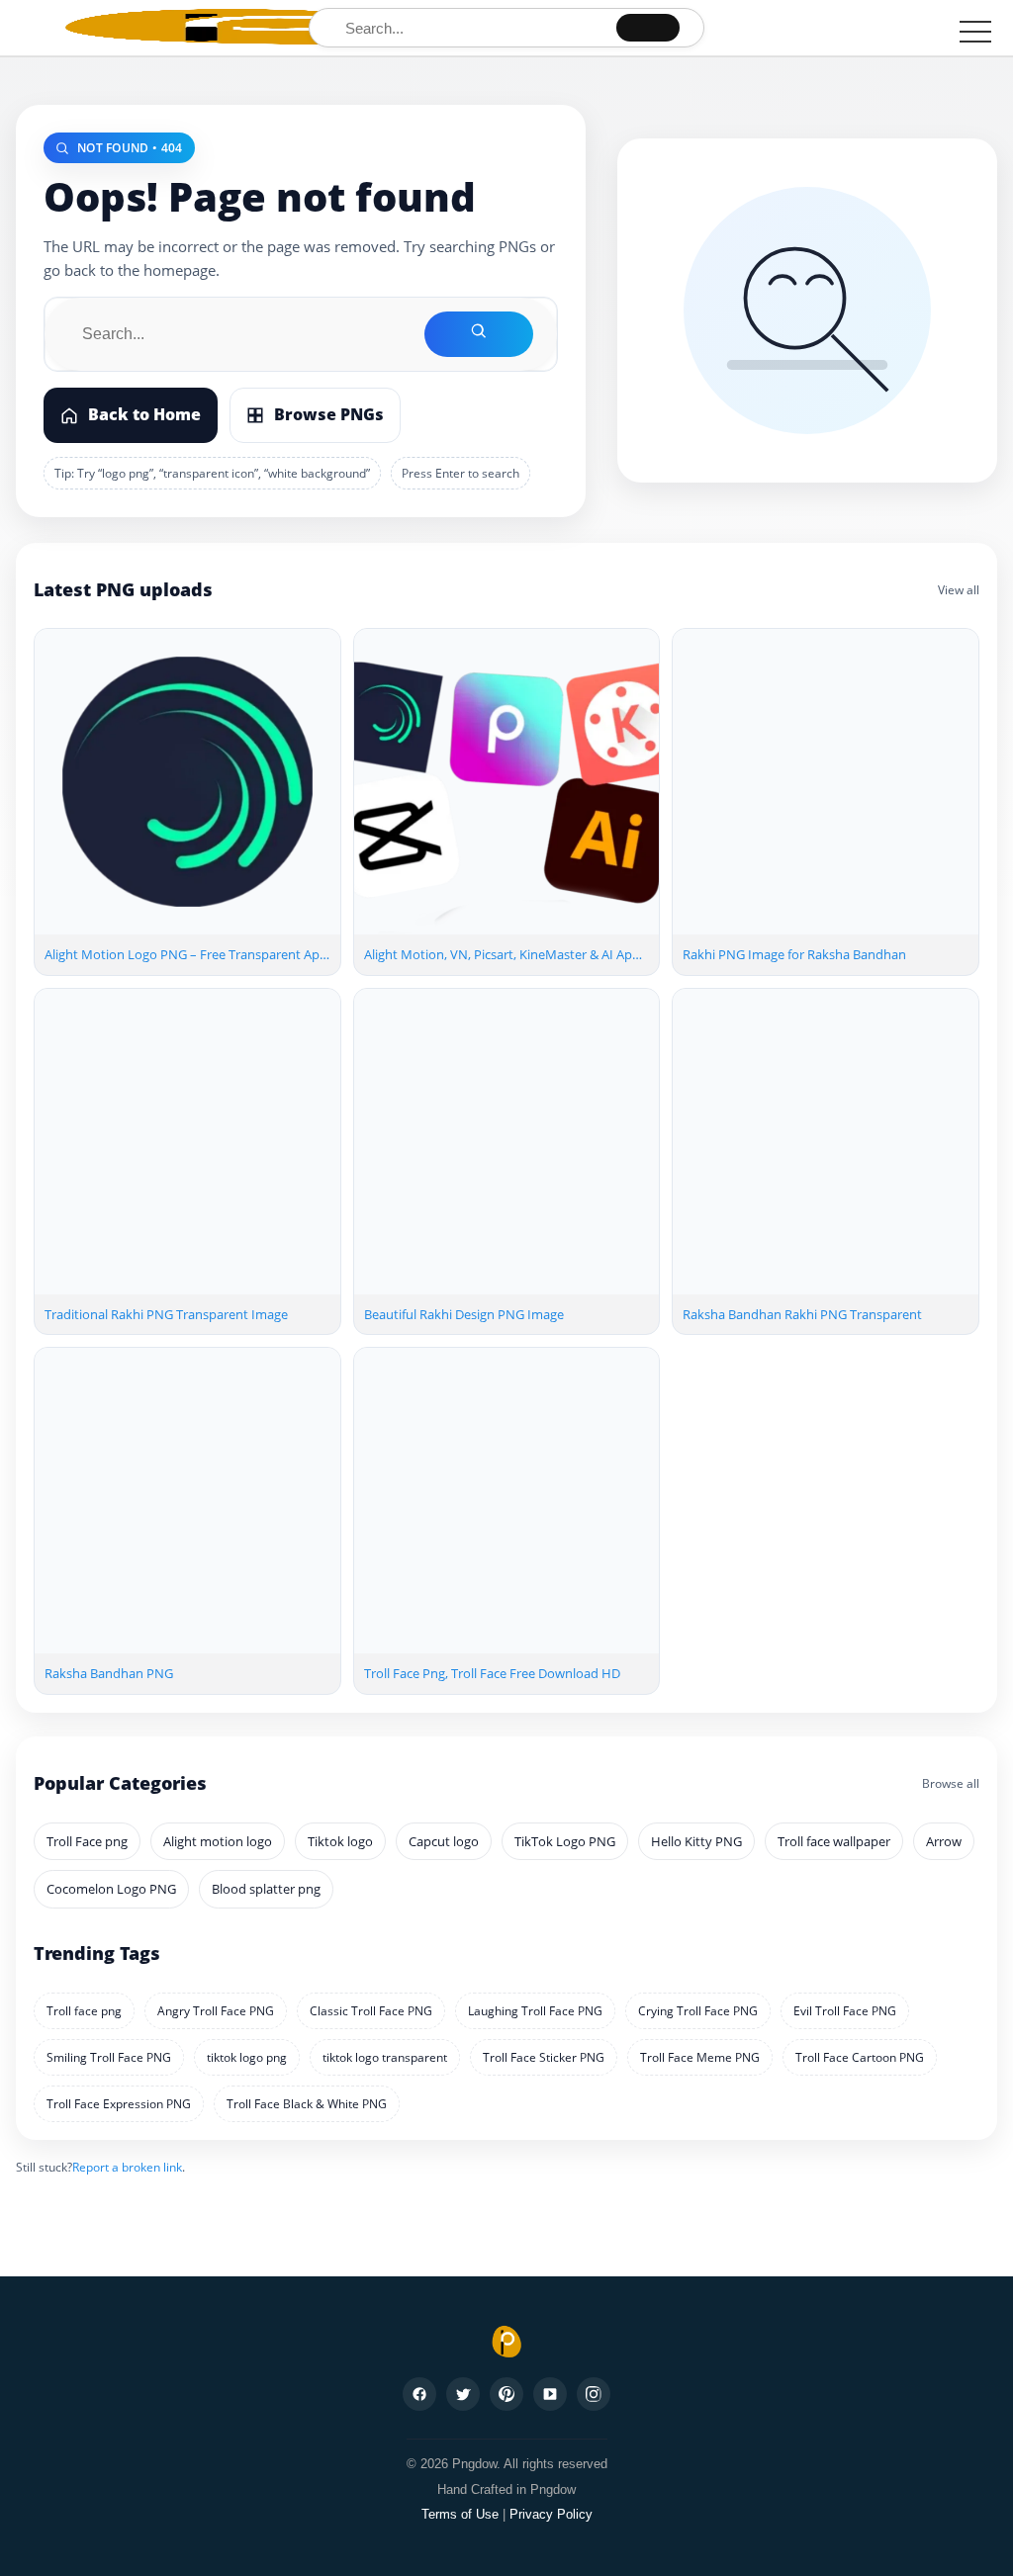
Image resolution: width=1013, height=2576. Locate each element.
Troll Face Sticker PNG (544, 2057)
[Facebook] (419, 2394)
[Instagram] (594, 2394)
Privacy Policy (551, 2514)
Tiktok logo (340, 1841)
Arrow (944, 1841)
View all (959, 590)
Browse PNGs (329, 414)
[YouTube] (550, 2394)
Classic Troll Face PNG (371, 2011)
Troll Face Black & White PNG (307, 2104)
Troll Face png (87, 1841)
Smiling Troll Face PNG (109, 2057)
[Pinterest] (506, 2394)
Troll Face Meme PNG (700, 2057)
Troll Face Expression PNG (119, 2104)
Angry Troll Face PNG (216, 2011)
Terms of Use (460, 2514)
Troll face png (84, 2011)
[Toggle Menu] (975, 32)
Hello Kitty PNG (696, 1841)
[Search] (648, 28)
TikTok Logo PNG (565, 1841)
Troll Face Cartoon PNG (860, 2057)
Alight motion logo (218, 1841)
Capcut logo (444, 1841)
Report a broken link (127, 2167)
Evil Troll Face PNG (845, 2011)
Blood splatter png (266, 1889)
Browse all (951, 1783)
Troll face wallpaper (834, 1841)
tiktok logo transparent (385, 2057)
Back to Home (144, 414)
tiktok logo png (247, 2057)
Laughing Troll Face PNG (535, 2011)
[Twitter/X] (463, 2394)
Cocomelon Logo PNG (111, 1889)
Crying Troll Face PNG (698, 2011)
